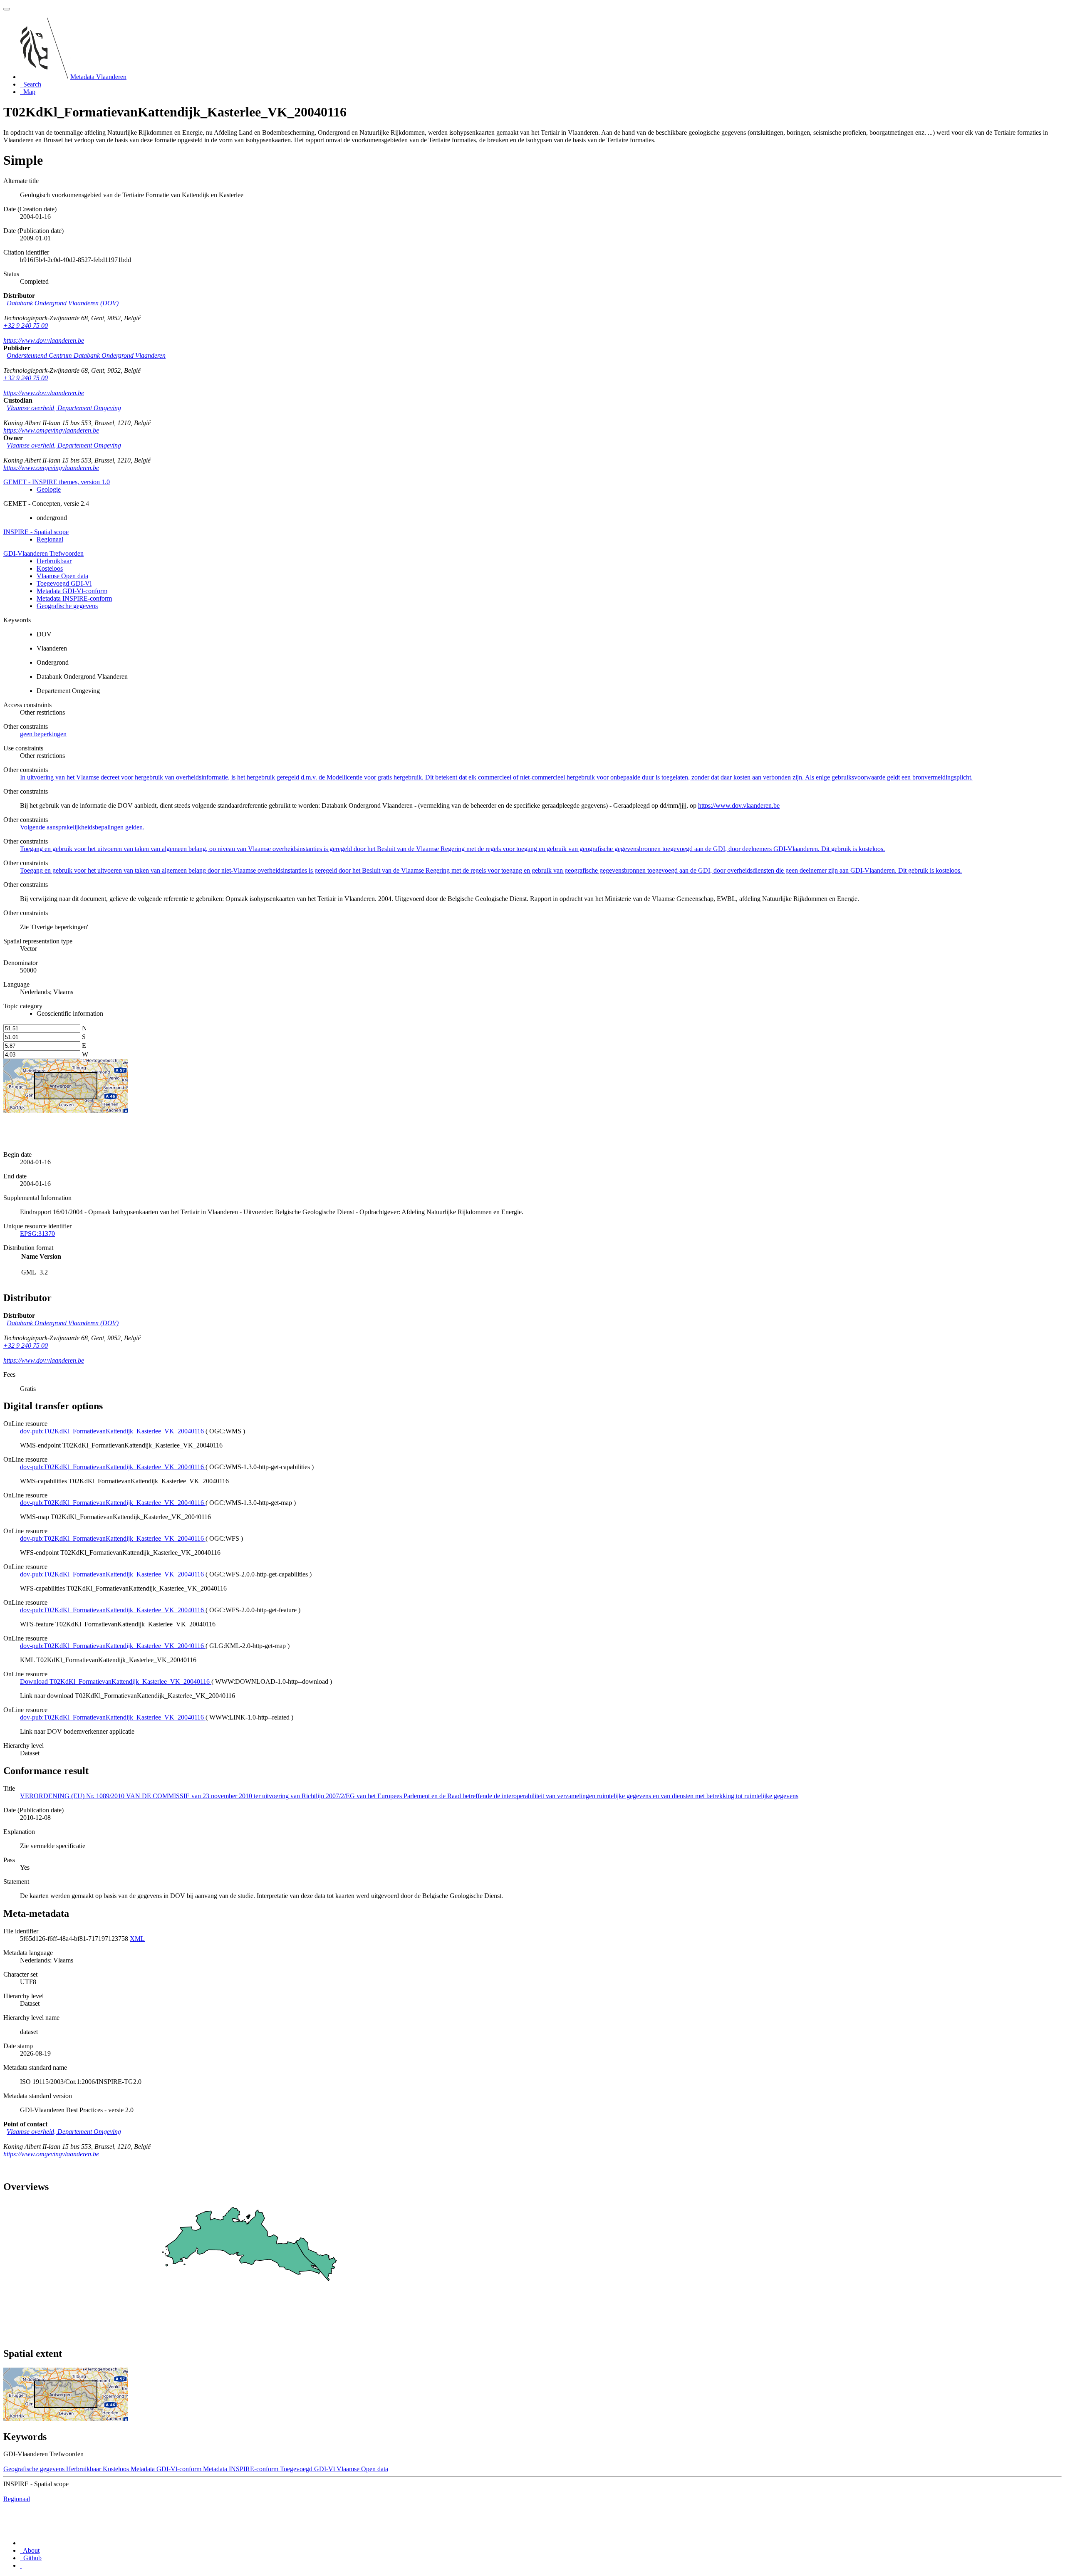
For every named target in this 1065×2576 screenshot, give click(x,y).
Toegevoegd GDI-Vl (64, 583)
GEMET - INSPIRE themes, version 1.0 (57, 482)
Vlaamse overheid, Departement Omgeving (64, 408)
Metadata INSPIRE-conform (74, 598)
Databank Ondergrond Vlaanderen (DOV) (63, 303)
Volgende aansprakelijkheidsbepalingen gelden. (82, 827)
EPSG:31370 (37, 1234)
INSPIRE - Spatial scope (36, 532)
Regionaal (50, 539)
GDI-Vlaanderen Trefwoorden (43, 553)
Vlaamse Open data (62, 576)
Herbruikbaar (54, 561)
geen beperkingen (43, 734)
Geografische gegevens (67, 606)
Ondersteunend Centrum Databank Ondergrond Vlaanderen (86, 355)
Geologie (49, 489)
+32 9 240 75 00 (26, 325)
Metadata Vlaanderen (98, 77)
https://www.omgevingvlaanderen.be (51, 430)
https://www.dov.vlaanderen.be (44, 340)
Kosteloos (50, 568)
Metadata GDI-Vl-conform (72, 591)
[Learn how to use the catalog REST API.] (21, 2565)
